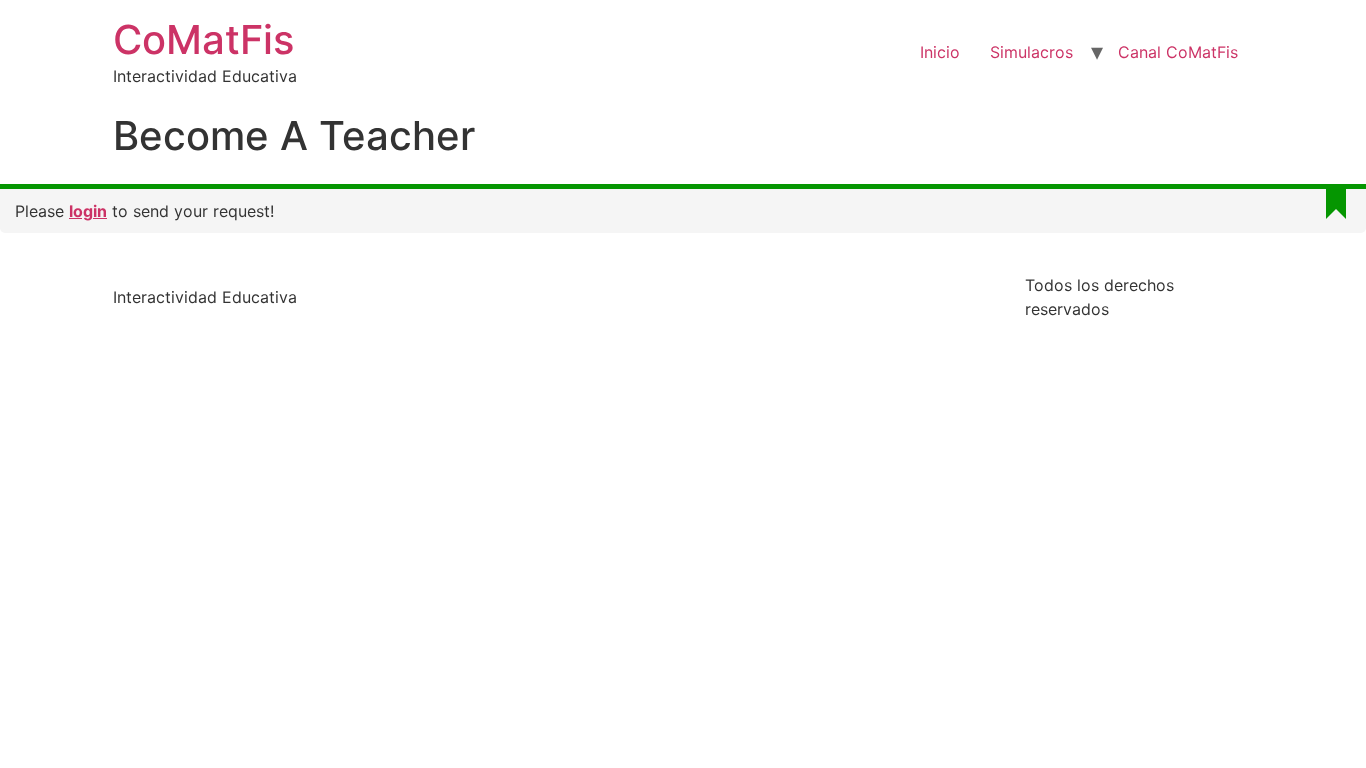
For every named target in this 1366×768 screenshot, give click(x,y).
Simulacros (1031, 52)
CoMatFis (203, 39)
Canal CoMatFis (1178, 52)
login (88, 211)
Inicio (940, 52)
